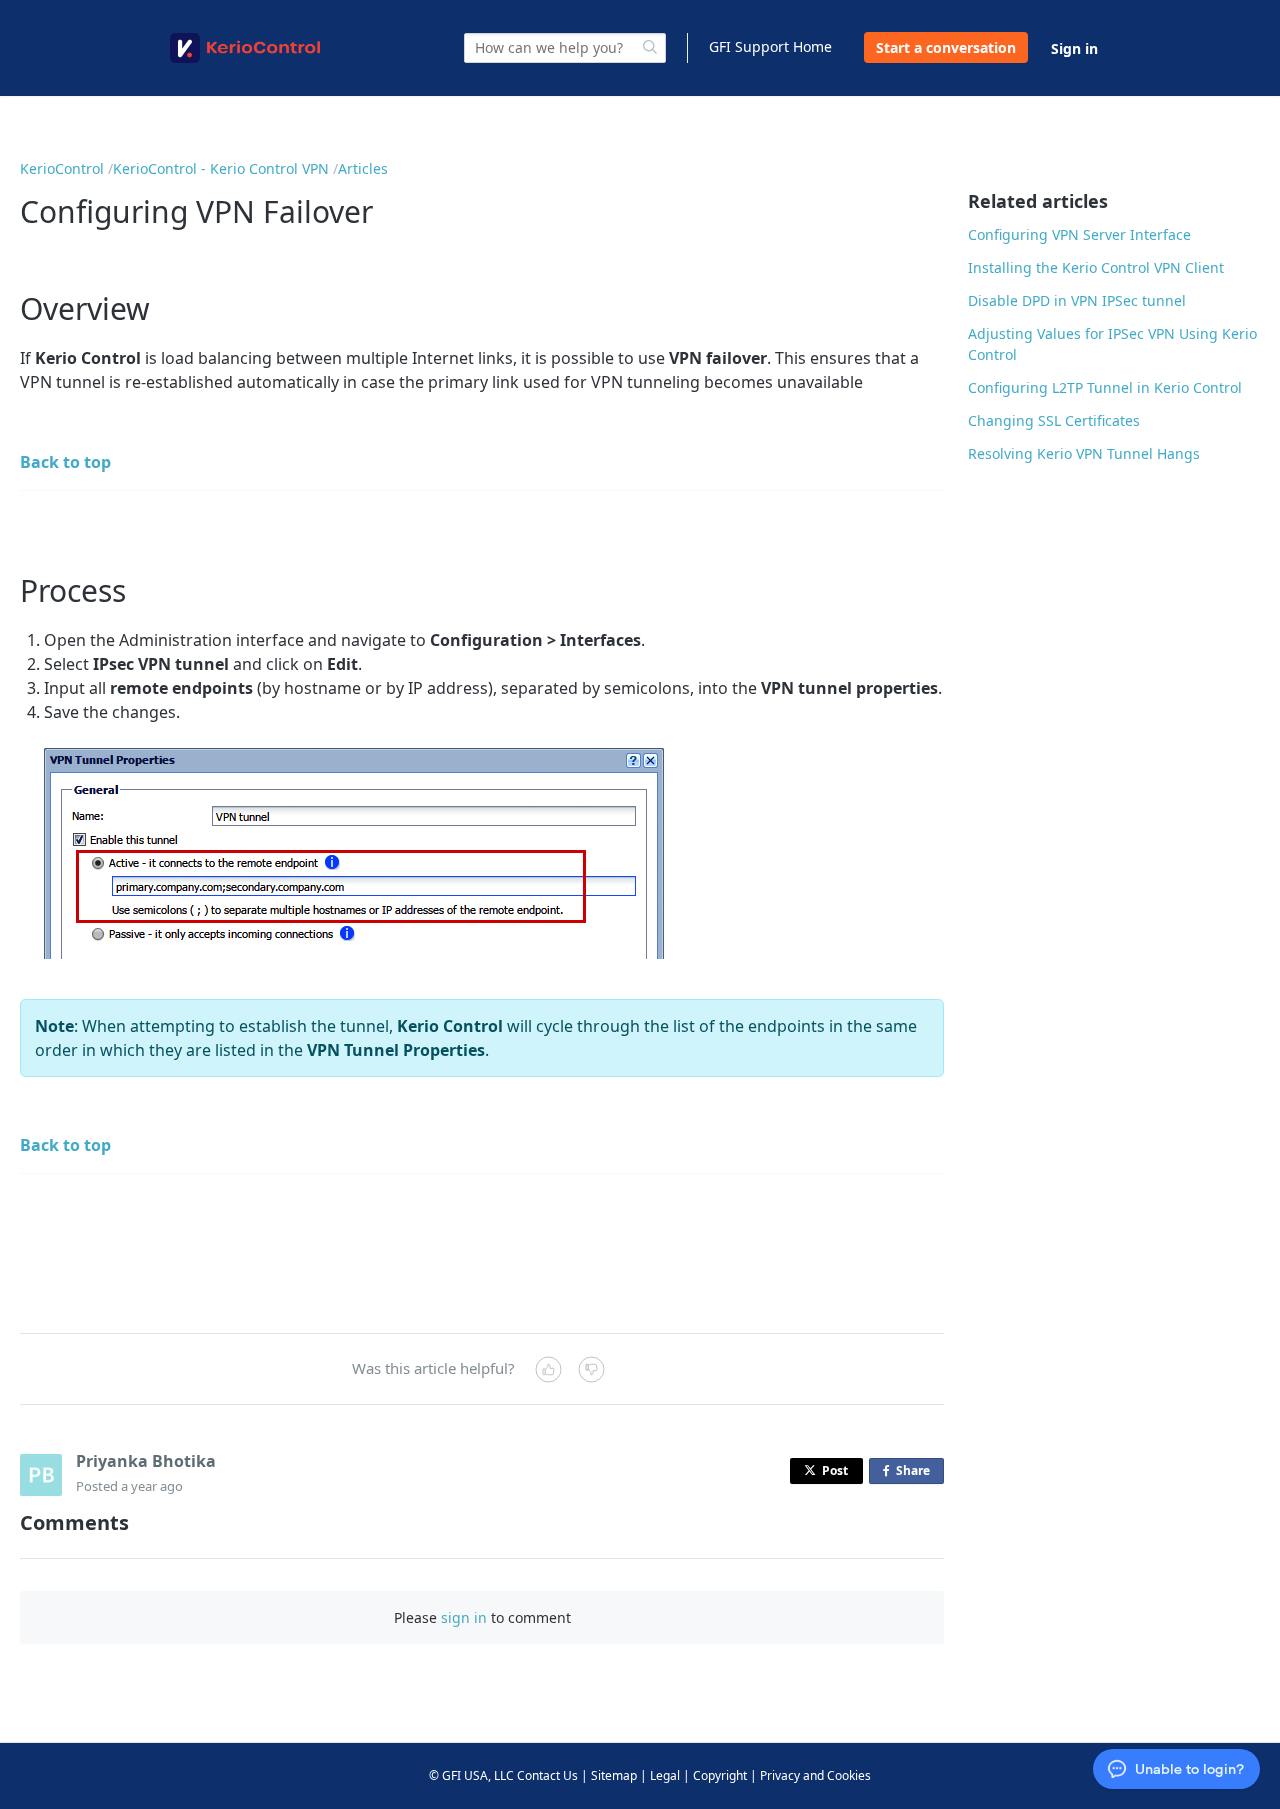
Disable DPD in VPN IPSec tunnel (1077, 300)
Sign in (1074, 48)
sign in (464, 1617)
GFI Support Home (770, 46)
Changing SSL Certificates (1054, 420)
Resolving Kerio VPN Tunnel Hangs (1084, 453)
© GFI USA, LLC (471, 1775)
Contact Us (547, 1775)
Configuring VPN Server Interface (1079, 234)
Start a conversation (946, 47)
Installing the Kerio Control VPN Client (1096, 267)
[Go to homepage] (245, 48)
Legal (665, 1775)
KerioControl (62, 168)
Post (835, 1470)
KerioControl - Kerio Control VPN (221, 168)
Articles (363, 168)
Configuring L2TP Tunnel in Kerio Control (1105, 387)
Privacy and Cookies (815, 1775)
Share (917, 1473)
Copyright (720, 1775)
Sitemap (614, 1775)
